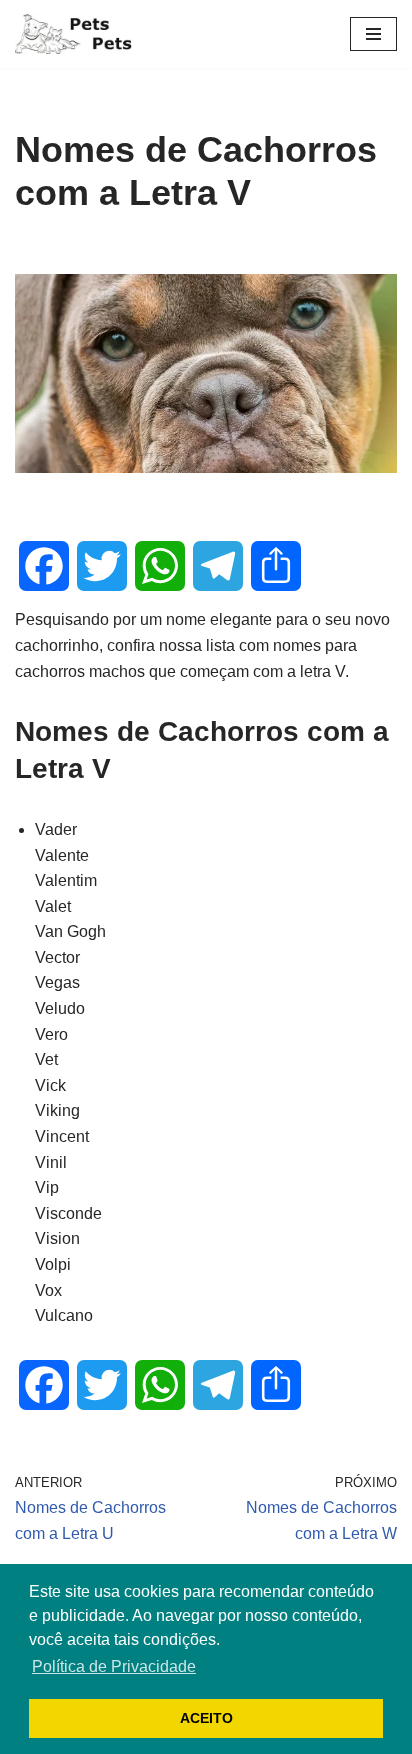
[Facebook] (44, 566)
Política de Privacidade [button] (114, 1666)
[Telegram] (218, 566)
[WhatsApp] (160, 566)
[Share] (276, 566)
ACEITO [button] (206, 1718)
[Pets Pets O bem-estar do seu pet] (75, 34)
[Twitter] (102, 566)
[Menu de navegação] (373, 34)
